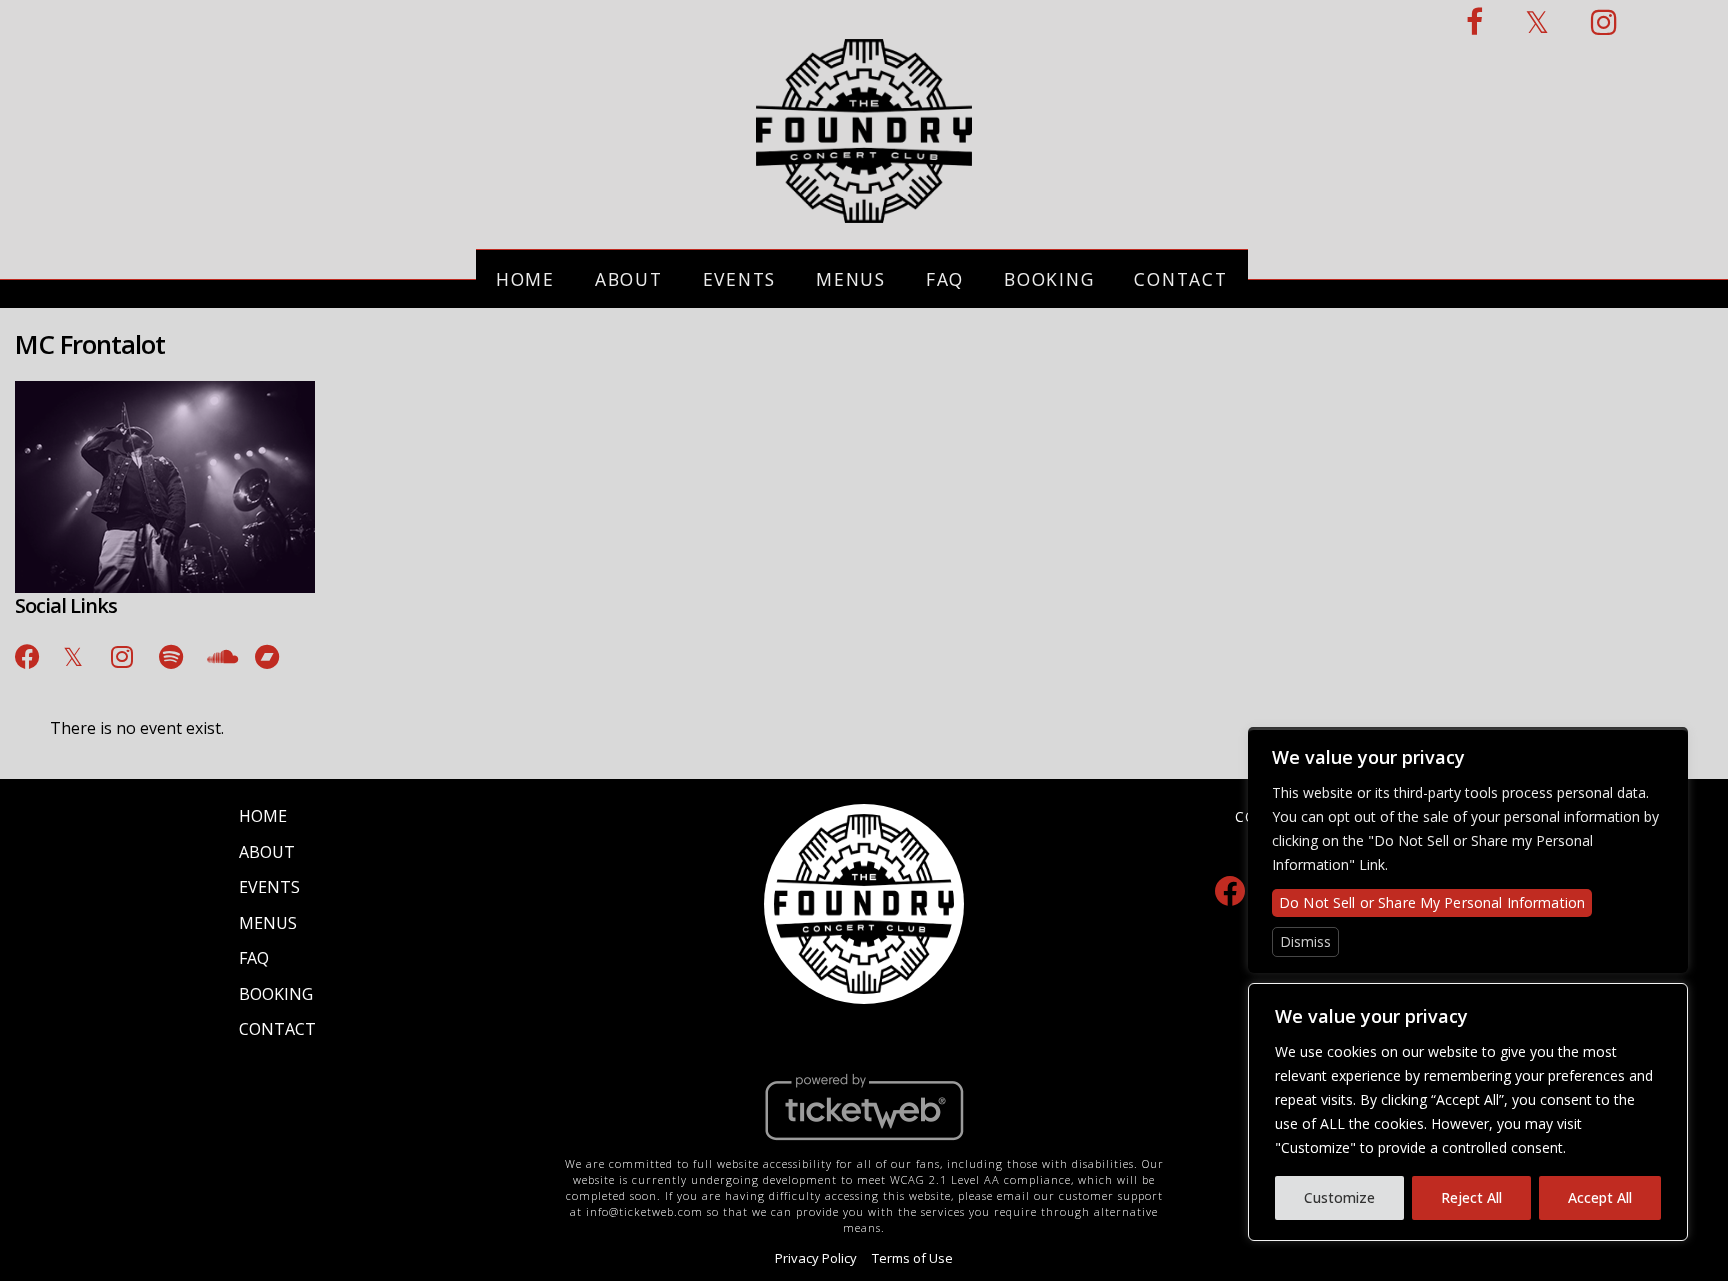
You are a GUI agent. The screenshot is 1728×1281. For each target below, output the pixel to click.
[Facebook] (1230, 890)
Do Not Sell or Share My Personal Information (1432, 902)
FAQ (945, 279)
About (629, 279)
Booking (1049, 279)
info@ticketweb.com (644, 1211)
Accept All (1600, 1197)
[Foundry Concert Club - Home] (864, 211)
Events (740, 279)
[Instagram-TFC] (1605, 21)
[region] (1468, 1112)
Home (525, 279)
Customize (1339, 1197)
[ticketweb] (864, 1145)
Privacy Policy (816, 1258)
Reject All (1471, 1197)
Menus (851, 279)
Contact (1180, 279)
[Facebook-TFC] (1475, 21)
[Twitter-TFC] (1538, 21)
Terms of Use (912, 1258)
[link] (29, 653)
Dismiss (1305, 941)
